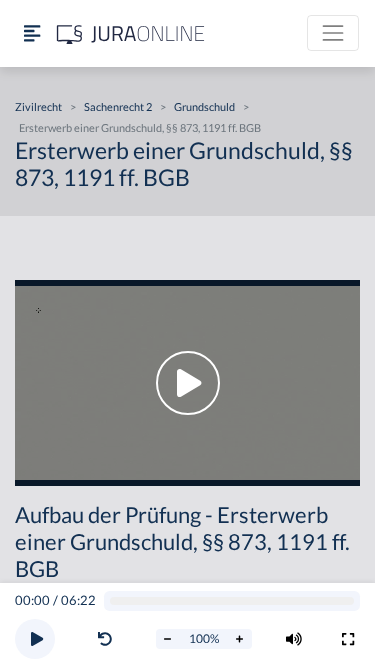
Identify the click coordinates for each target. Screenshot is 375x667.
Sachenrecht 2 (118, 106)
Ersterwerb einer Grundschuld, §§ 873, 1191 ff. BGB (140, 127)
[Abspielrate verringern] (168, 639)
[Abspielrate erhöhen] (240, 639)
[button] (109, 639)
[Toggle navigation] (333, 33)
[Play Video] (187, 383)
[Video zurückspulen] (105, 639)
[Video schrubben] (232, 601)
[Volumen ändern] (294, 639)
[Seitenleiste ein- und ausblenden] (32, 33)
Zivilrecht (38, 106)
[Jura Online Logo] (131, 33)
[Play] (35, 639)
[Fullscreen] (348, 639)
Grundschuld (204, 106)
